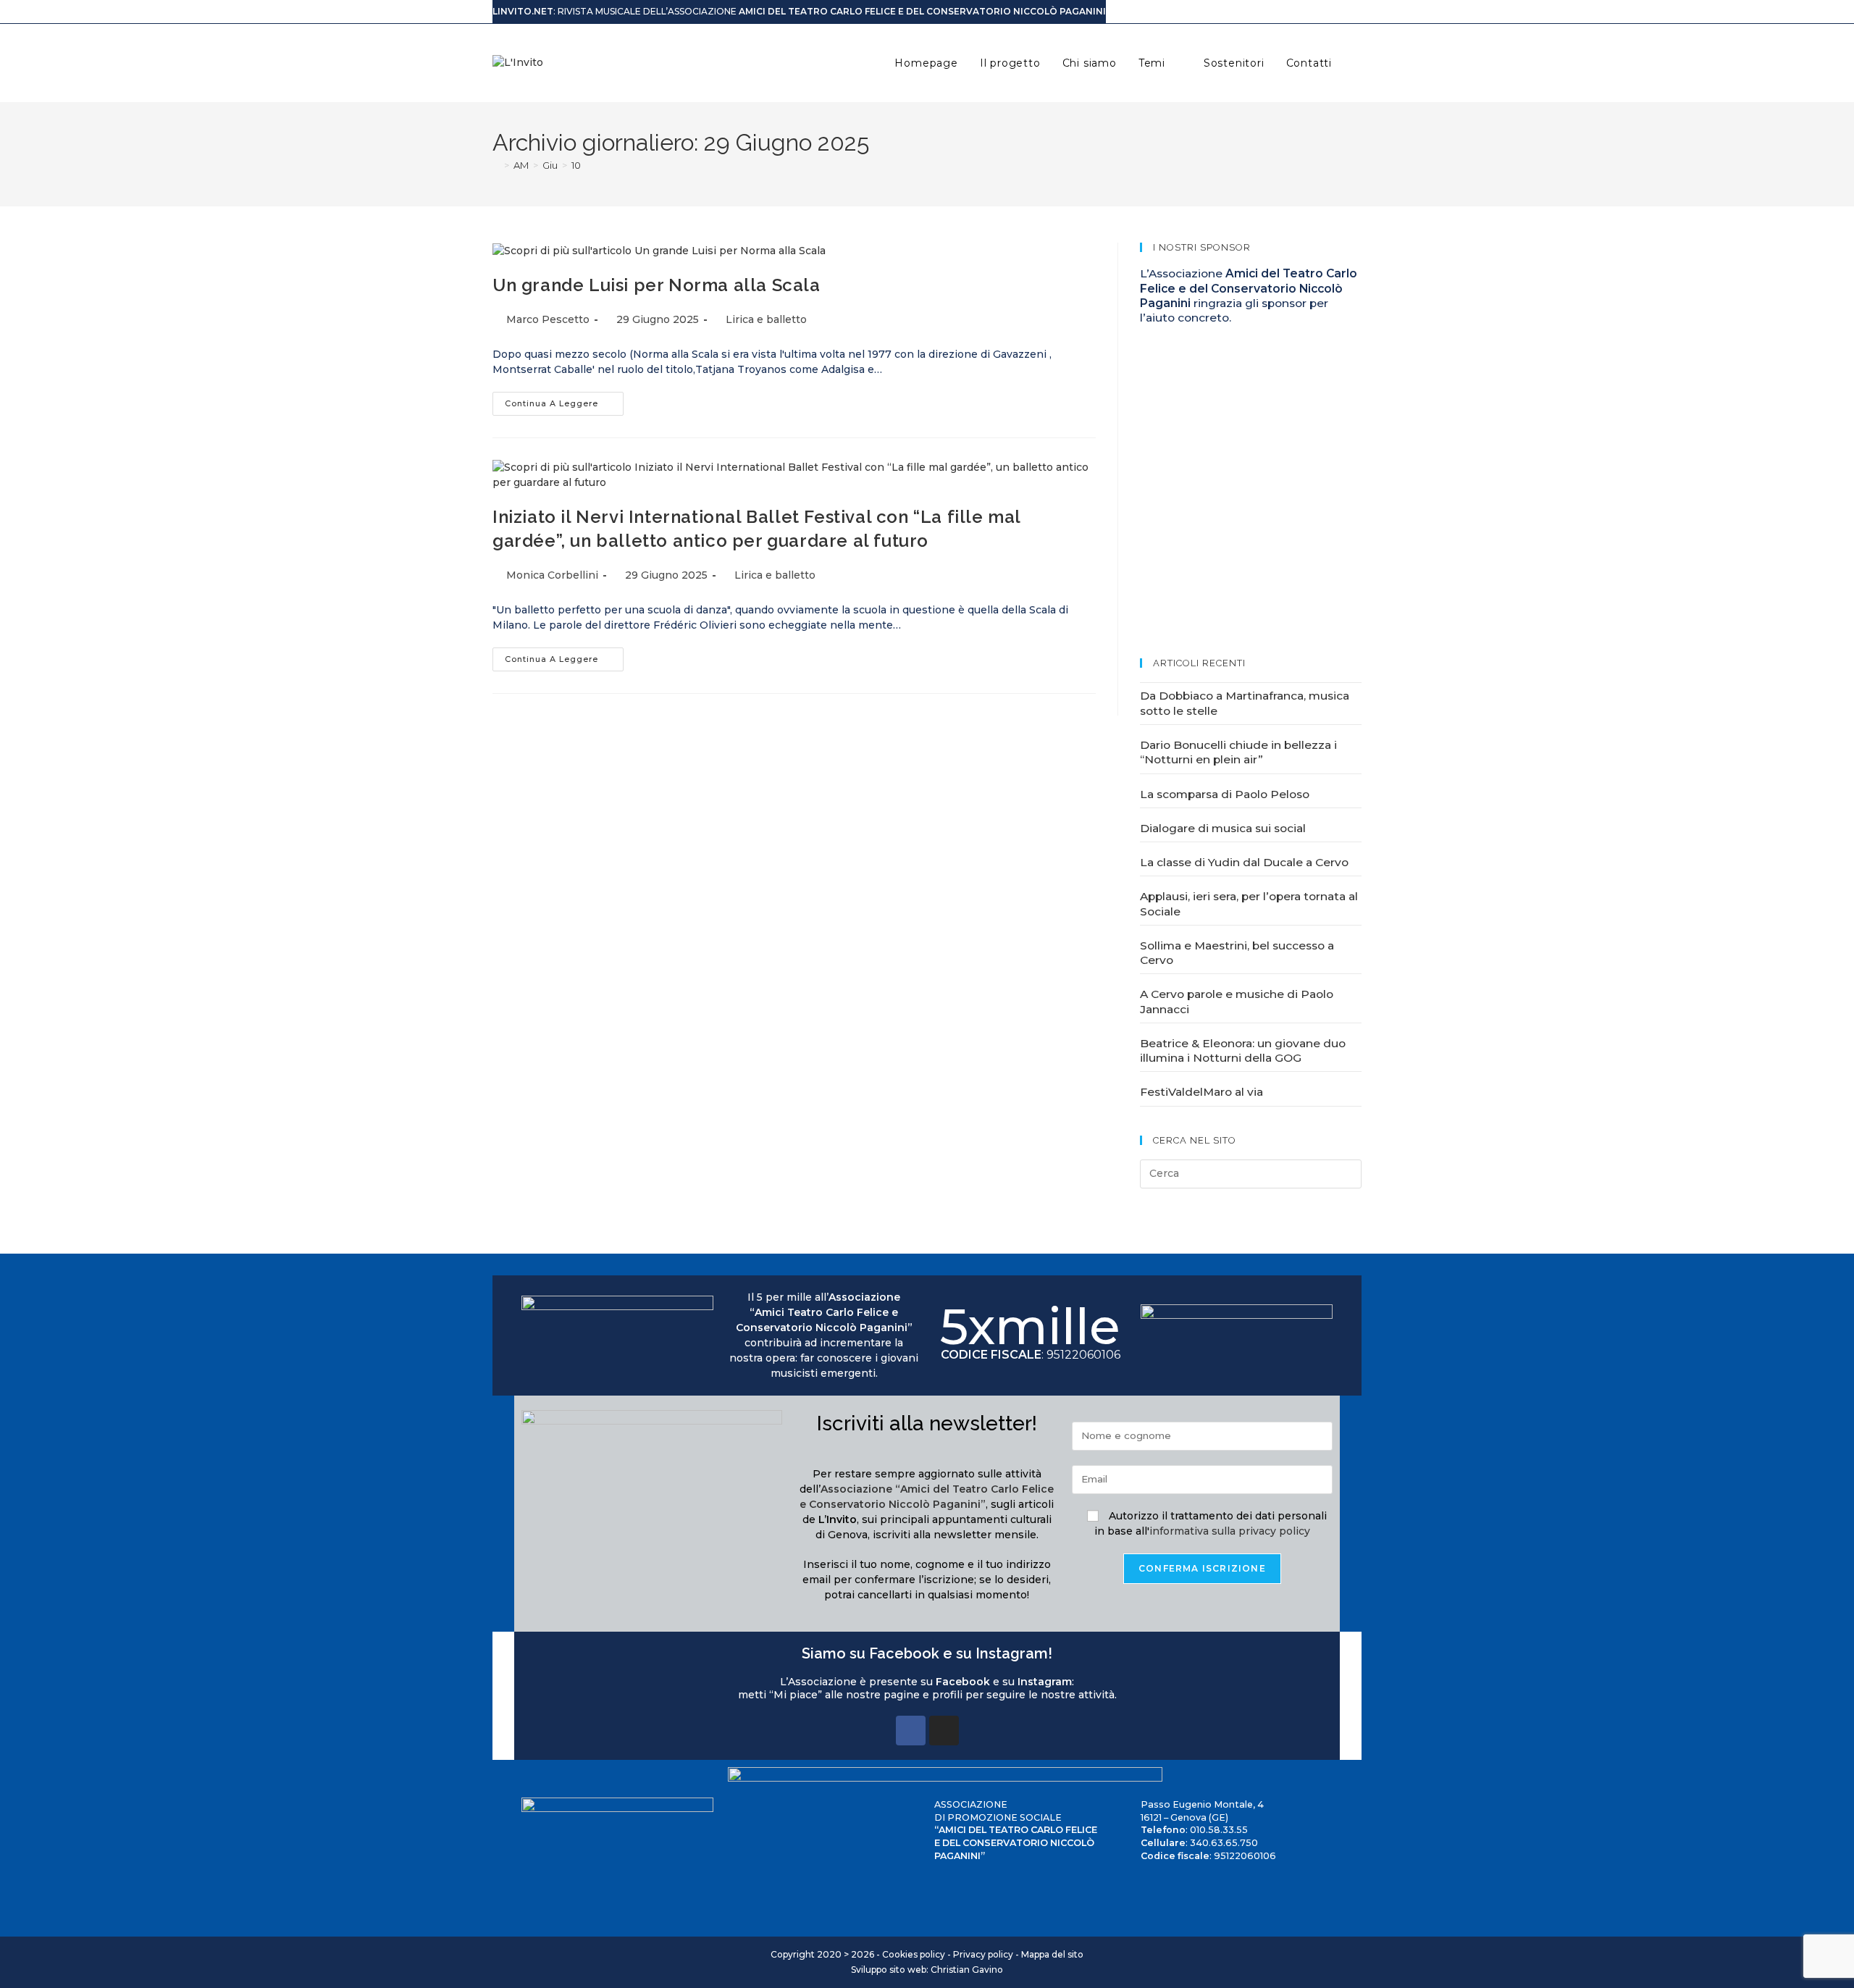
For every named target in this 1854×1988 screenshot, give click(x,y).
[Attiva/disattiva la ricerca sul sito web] (1358, 63)
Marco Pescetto (548, 319)
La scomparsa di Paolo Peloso (1225, 794)
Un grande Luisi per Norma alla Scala (657, 285)
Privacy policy (983, 1954)
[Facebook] (911, 1731)
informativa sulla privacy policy (1230, 1531)
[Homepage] (496, 165)
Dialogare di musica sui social (1223, 828)
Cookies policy (914, 1954)
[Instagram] (944, 1731)
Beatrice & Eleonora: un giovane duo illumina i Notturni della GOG (1243, 1050)
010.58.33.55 (1219, 1830)
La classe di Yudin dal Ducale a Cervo (1244, 862)
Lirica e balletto (766, 319)
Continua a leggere (564, 400)
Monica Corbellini (552, 575)
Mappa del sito (1052, 1954)
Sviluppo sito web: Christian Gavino (927, 1970)
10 (576, 165)
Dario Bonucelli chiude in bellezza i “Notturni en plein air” (1238, 752)
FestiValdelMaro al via (1201, 1092)
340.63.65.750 (1224, 1843)
